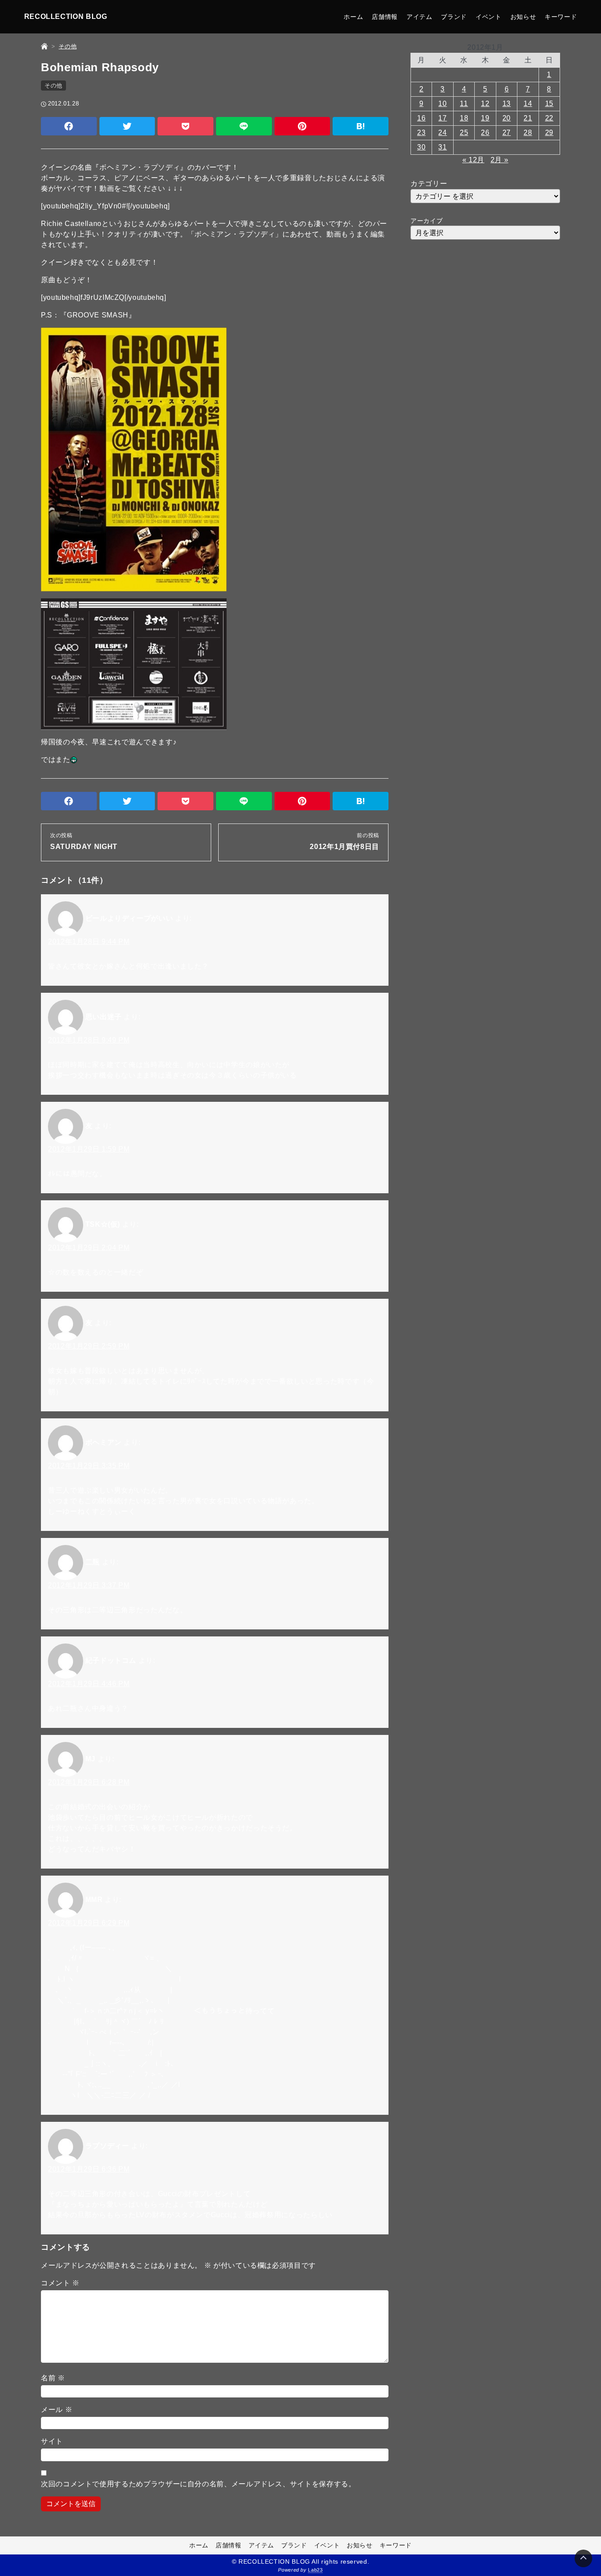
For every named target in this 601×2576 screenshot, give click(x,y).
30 (421, 147)
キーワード (561, 17)
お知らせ (523, 17)
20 (507, 118)
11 (464, 104)
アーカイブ (427, 221)
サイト (52, 2441)
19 (485, 118)
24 (442, 133)
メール (57, 2410)
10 (442, 104)
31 (442, 147)
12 (485, 104)
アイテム (420, 17)
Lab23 (315, 2570)
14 (528, 104)
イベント (489, 17)
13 (507, 104)
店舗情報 (385, 17)
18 (464, 118)
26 (485, 133)
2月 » (500, 160)
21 (528, 118)
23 (421, 133)
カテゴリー (429, 184)
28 (528, 133)
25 (464, 133)
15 (549, 104)
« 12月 (473, 160)
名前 (53, 2378)
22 (549, 118)
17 (442, 118)
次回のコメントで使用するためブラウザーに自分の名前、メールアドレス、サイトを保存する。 (198, 2484)
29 (549, 133)
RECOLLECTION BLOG (66, 16)
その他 (53, 86)
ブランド (454, 17)
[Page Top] (583, 2558)
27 (507, 133)
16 (421, 118)
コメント (60, 2283)
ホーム (353, 17)
